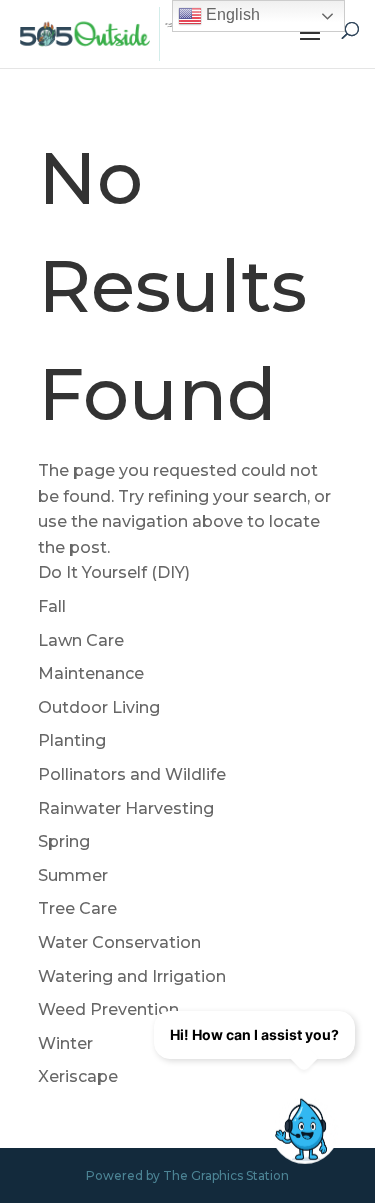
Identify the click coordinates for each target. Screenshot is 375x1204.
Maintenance (91, 673)
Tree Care (77, 908)
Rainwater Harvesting (126, 808)
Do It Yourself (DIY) (114, 572)
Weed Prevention (108, 1009)
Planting (72, 740)
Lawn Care (81, 640)
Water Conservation (119, 942)
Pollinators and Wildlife (132, 774)
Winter (65, 1043)
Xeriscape (78, 1076)
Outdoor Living (99, 707)
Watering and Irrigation (132, 976)
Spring (64, 841)
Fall (52, 606)
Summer (73, 875)
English (231, 14)
